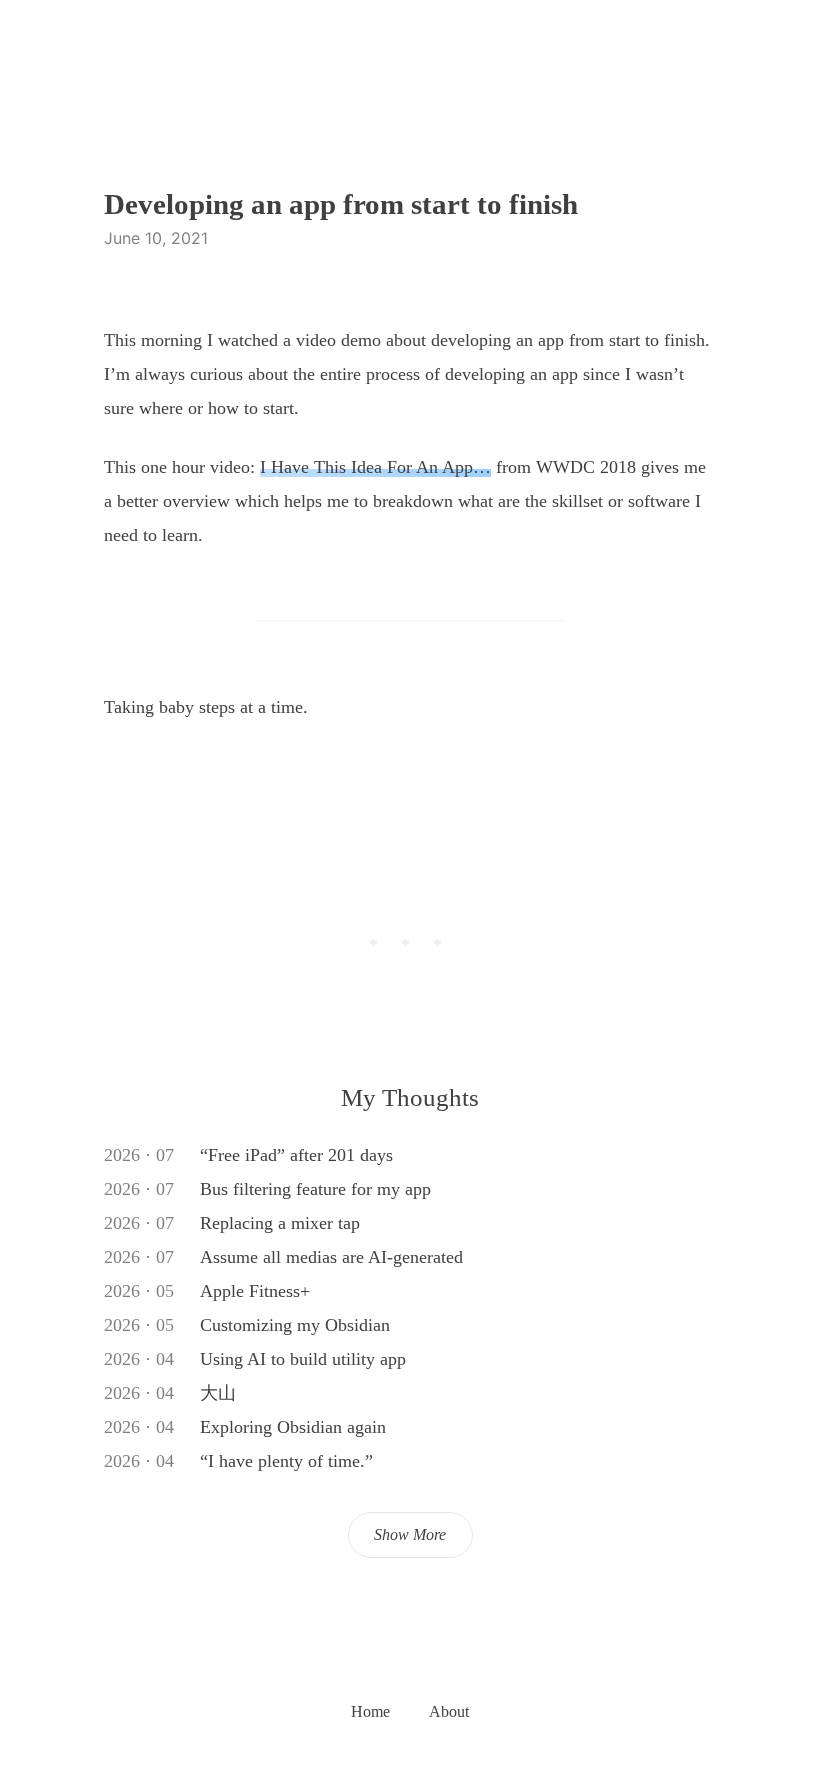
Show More (410, 1534)
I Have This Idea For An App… (375, 467)
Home (370, 1711)
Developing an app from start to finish (341, 204)
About (449, 1711)
